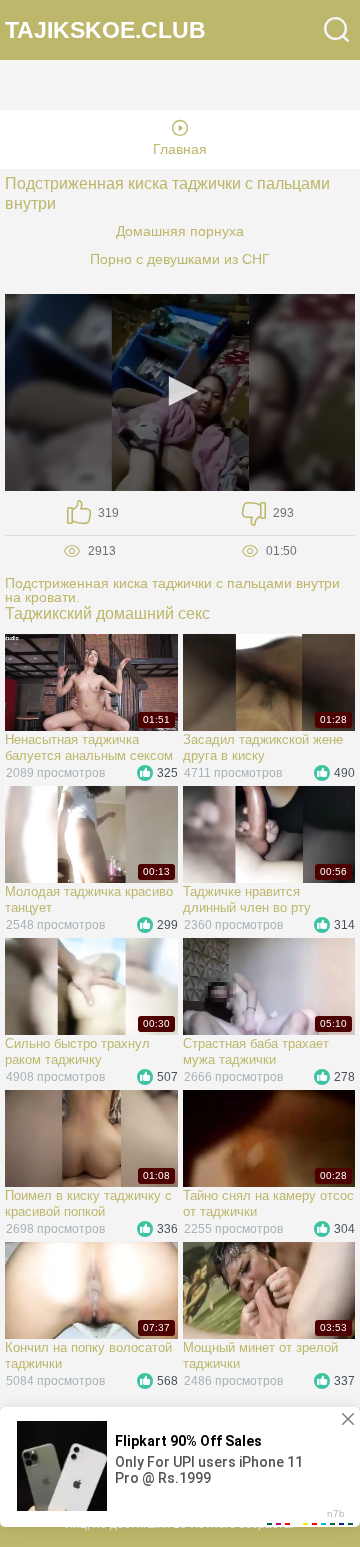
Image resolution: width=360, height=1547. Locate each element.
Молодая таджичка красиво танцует (89, 899)
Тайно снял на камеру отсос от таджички (268, 1203)
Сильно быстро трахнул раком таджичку (77, 1051)
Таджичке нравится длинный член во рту (247, 899)
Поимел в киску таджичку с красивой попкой (88, 1203)
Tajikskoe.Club (105, 30)
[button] (180, 391)
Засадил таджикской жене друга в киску (263, 747)
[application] (180, 392)
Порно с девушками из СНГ (180, 259)
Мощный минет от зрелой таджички (260, 1355)
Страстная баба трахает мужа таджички (256, 1051)
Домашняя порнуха (180, 231)
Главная (180, 149)
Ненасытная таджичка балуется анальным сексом (89, 747)
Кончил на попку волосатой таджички (88, 1355)
